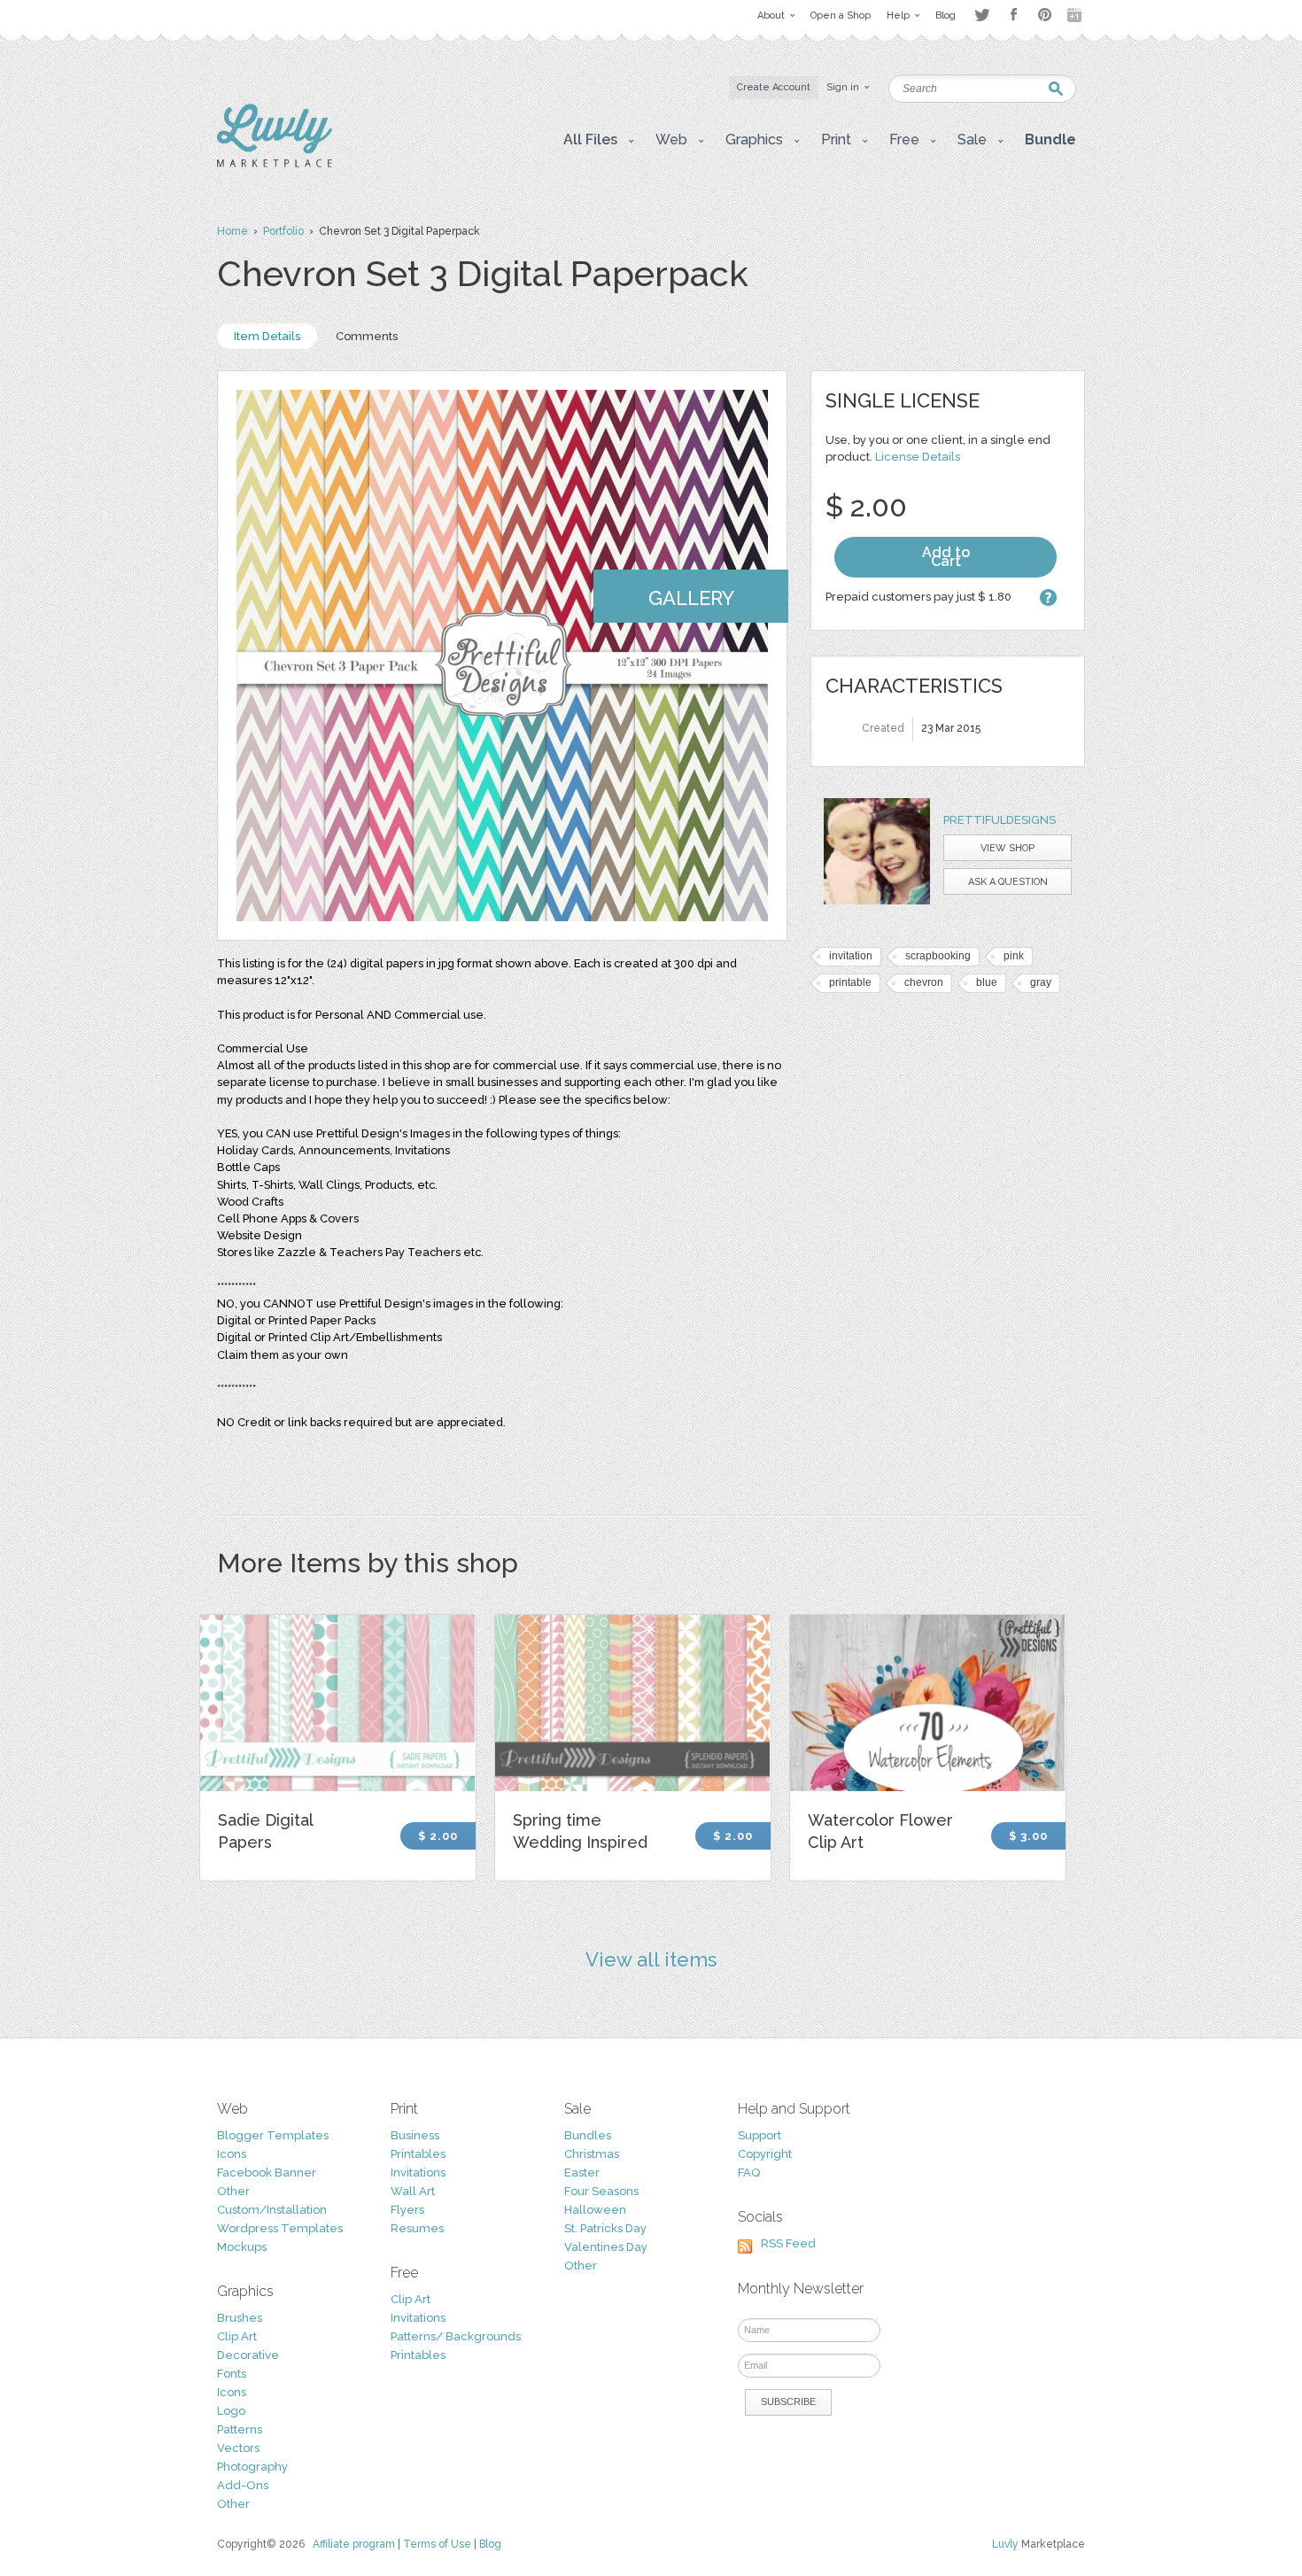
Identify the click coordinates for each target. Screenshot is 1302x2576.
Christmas (592, 2154)
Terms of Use (437, 2544)
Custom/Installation (272, 2210)
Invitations (418, 2173)
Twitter (982, 15)
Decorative (248, 2355)
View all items (651, 1959)
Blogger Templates (273, 2135)
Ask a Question (1008, 882)
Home (232, 231)
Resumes (417, 2228)
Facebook (1013, 15)
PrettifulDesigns (1000, 820)
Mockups (242, 2247)
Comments (367, 336)
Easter (582, 2173)
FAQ (749, 2173)
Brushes (240, 2318)
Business (415, 2135)
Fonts (232, 2374)
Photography (252, 2467)
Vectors (238, 2448)
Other (233, 2191)
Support (759, 2135)
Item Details (267, 336)
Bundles (588, 2135)
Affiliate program (354, 2544)
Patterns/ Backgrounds (456, 2336)
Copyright (765, 2154)
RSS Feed (788, 2243)
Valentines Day (606, 2247)
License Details (918, 457)
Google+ (1076, 15)
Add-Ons (243, 2485)
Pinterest (1045, 15)
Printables (418, 2154)
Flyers (407, 2210)
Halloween (595, 2210)
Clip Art (237, 2336)
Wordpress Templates (280, 2228)
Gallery (691, 598)
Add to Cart (946, 557)
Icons (232, 2154)
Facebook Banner (267, 2173)
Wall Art (413, 2191)
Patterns (240, 2429)
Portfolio (283, 231)
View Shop (1007, 848)
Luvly (1005, 2544)
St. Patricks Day (605, 2228)
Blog (490, 2544)
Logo (231, 2411)
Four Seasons (601, 2191)
